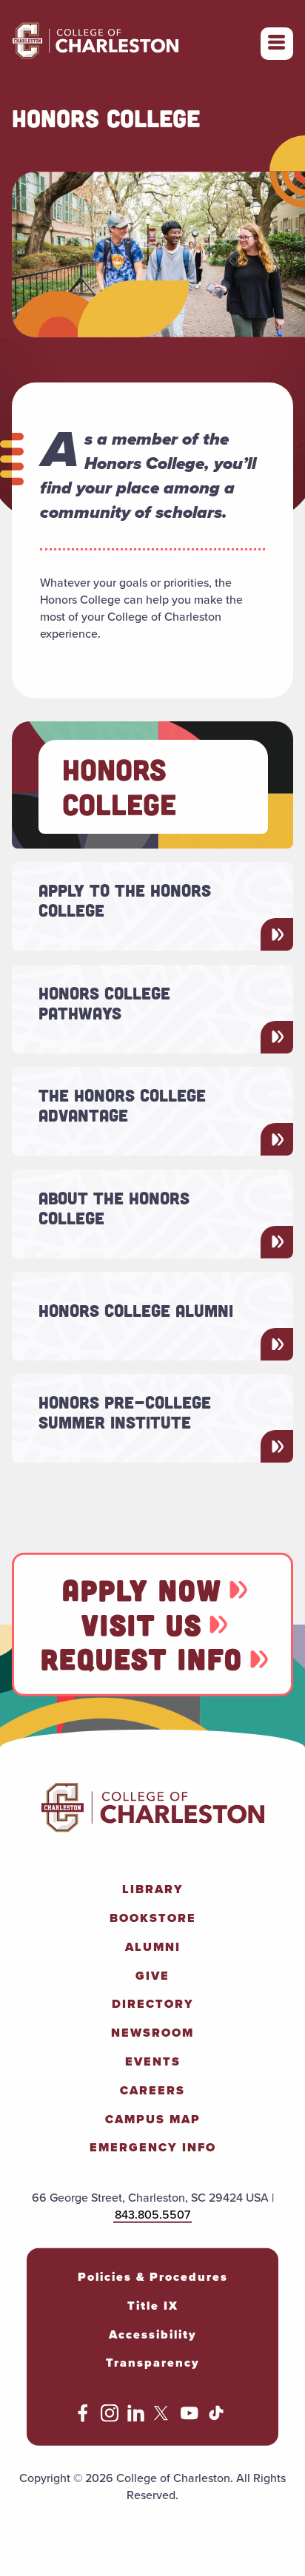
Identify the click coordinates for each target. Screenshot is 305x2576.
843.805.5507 (152, 2215)
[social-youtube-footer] (190, 2418)
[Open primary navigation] (277, 44)
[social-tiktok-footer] (216, 2418)
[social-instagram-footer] (110, 2418)
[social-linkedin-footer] (136, 2418)
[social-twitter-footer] (163, 2418)
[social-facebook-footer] (83, 2418)
